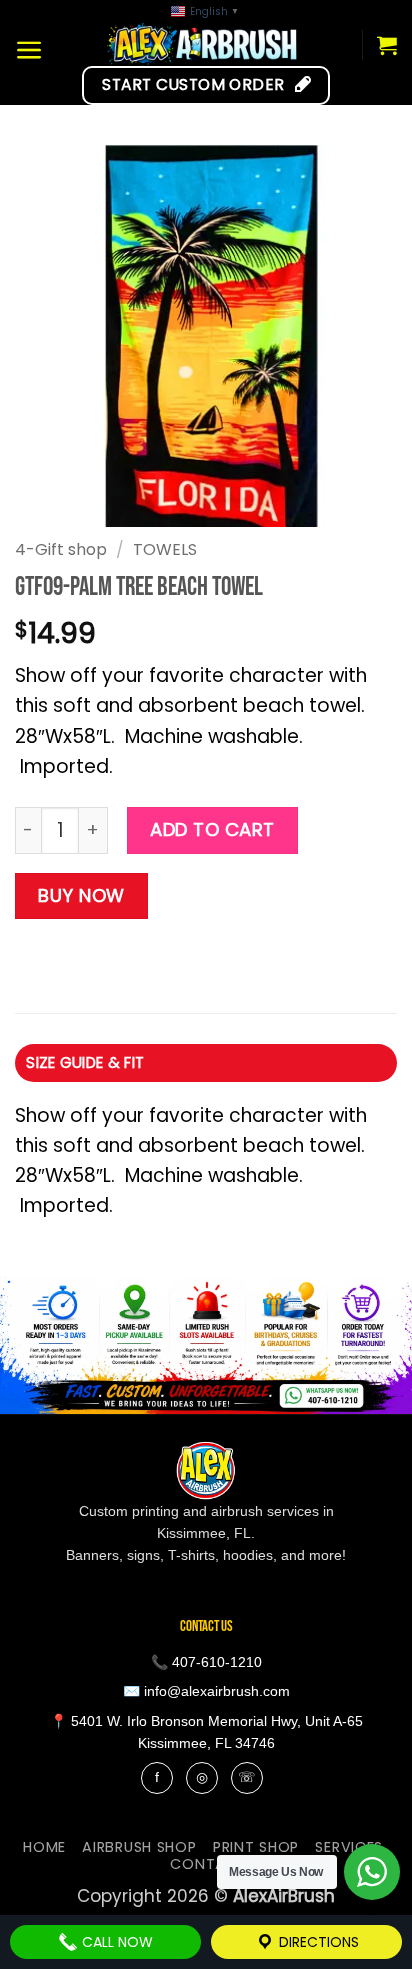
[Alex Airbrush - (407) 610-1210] (203, 44)
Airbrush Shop (139, 1847)
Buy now (81, 895)
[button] (29, 50)
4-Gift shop (61, 549)
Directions (317, 1942)
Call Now (115, 1942)
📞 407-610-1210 (206, 1662)
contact (208, 1864)
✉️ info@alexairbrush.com (206, 1691)
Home (44, 1847)
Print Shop (256, 1847)
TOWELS (165, 549)
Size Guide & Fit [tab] (85, 1062)
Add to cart (212, 829)
